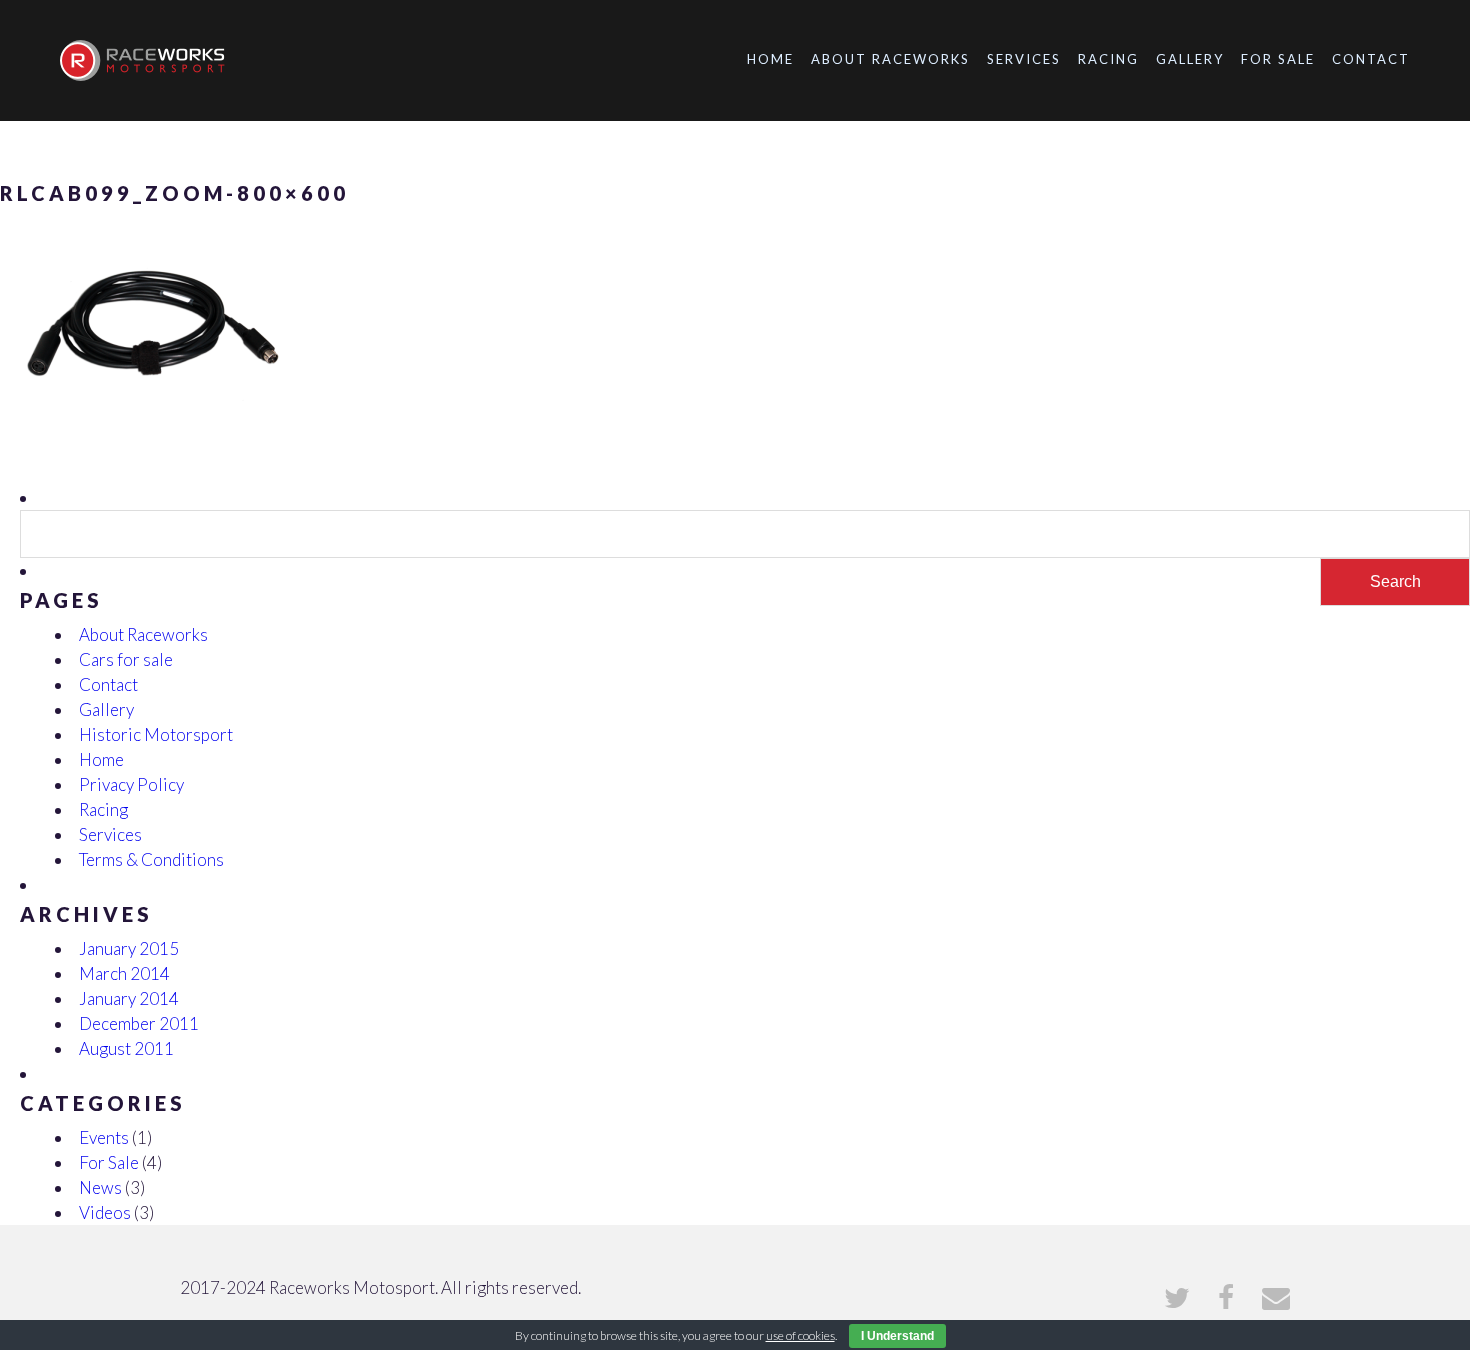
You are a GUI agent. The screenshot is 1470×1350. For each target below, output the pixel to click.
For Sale (1278, 59)
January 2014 (129, 998)
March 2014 (124, 973)
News (100, 1187)
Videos (105, 1212)
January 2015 (129, 948)
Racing (1108, 59)
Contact (1371, 59)
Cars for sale (126, 659)
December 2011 (139, 1023)
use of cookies (800, 1335)
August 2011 (126, 1048)
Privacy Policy (131, 784)
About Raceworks (890, 59)
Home (770, 59)
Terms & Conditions (151, 859)
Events (104, 1137)
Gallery (1190, 59)
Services (1024, 59)
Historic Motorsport (156, 734)
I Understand (897, 1336)
